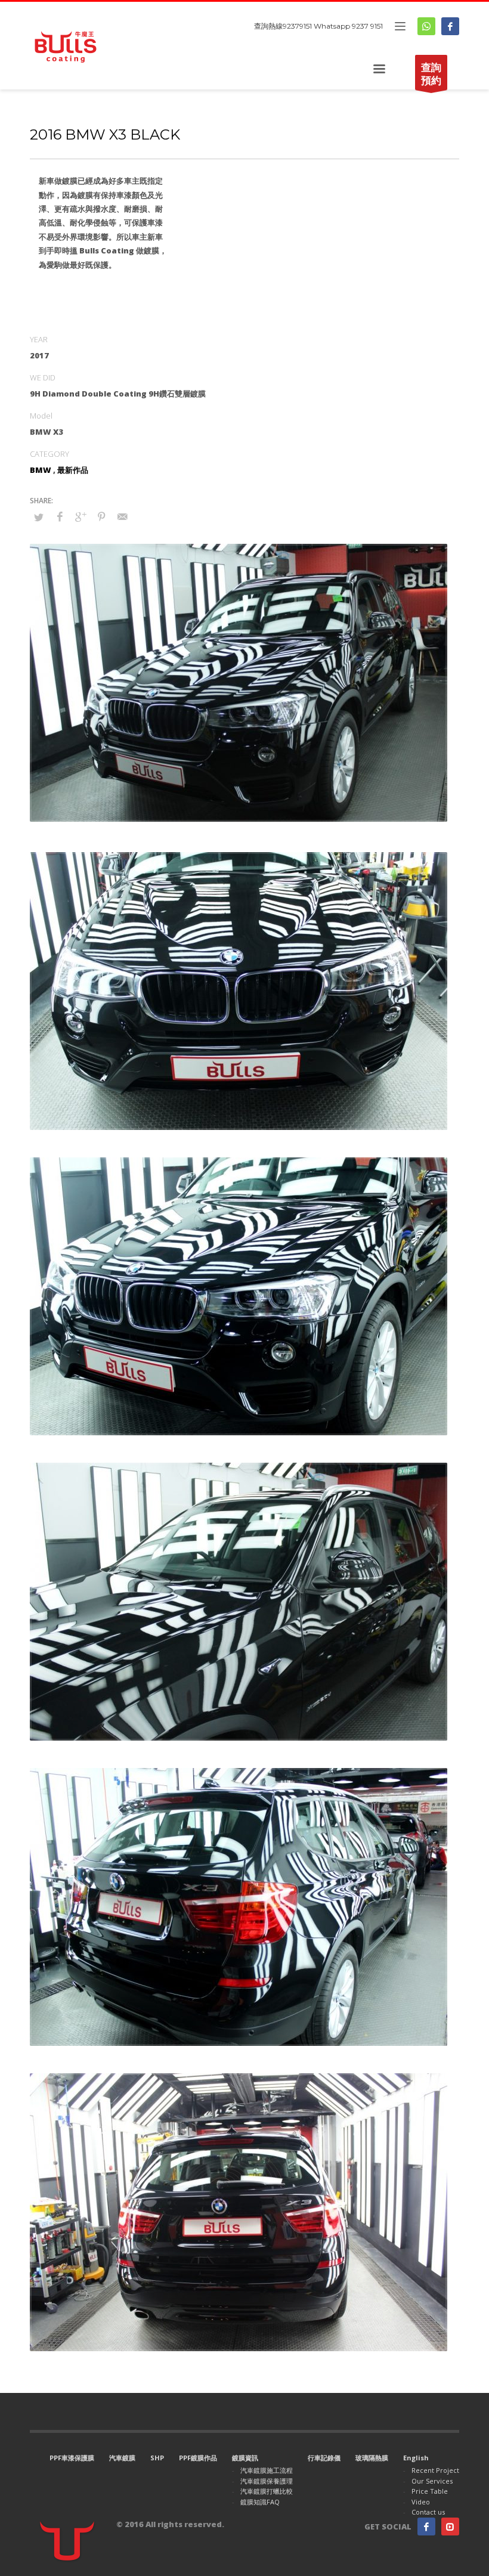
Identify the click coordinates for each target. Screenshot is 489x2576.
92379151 (297, 26)
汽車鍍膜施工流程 (267, 2470)
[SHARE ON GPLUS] (81, 516)
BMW (41, 470)
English (416, 2458)
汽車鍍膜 (122, 2458)
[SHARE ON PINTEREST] (101, 516)
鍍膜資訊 (245, 2458)
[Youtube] (450, 2527)
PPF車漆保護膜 (72, 2458)
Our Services (432, 2481)
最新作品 (73, 470)
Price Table (430, 2491)
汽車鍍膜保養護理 (267, 2481)
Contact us (428, 2512)
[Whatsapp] (426, 26)
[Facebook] (450, 26)
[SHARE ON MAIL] (122, 516)
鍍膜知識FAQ (260, 2502)
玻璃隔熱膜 (372, 2458)
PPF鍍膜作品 (198, 2458)
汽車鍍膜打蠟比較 (267, 2491)
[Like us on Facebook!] (426, 2527)
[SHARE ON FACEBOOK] (60, 516)
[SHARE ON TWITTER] (39, 517)
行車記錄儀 (324, 2458)
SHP (157, 2458)
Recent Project (435, 2470)
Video (421, 2502)
